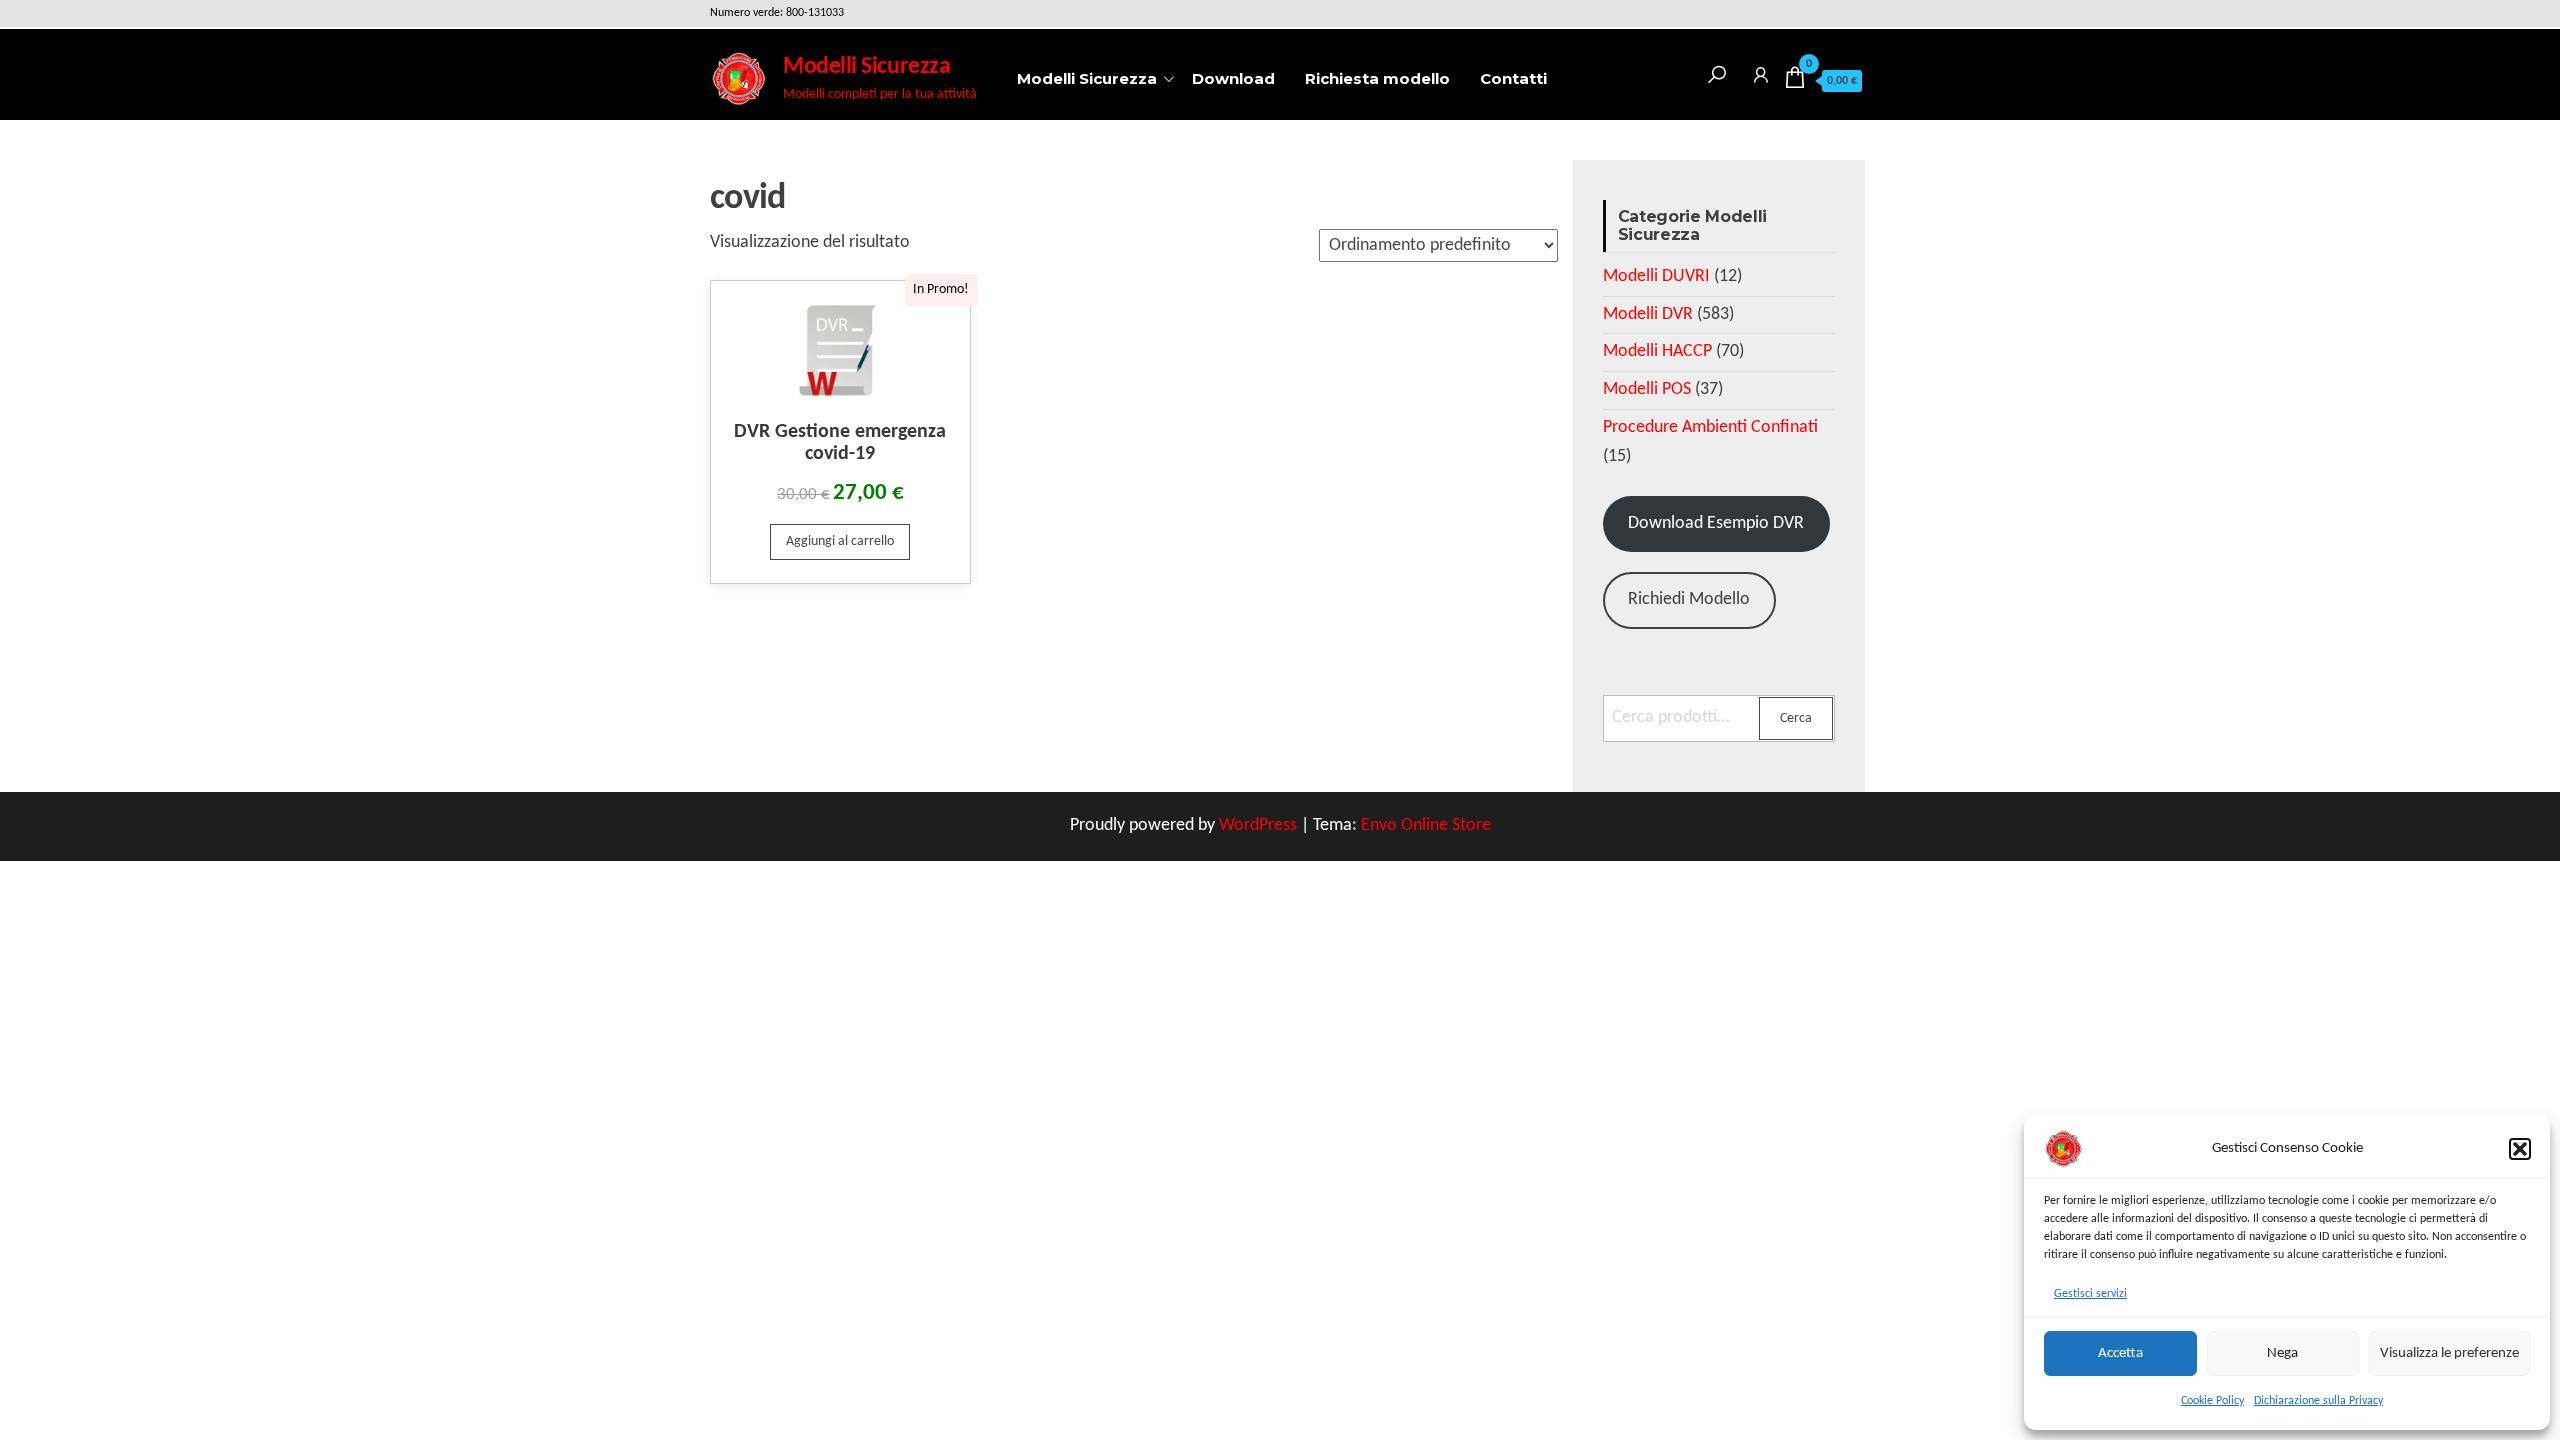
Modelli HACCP (1657, 351)
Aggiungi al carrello (840, 541)
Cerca (1796, 718)
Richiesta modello (1377, 78)
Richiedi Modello (1689, 599)
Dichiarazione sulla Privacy (2318, 1401)
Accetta (2120, 1353)
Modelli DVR (1648, 314)
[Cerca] (1717, 71)
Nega (2282, 1353)
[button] (2520, 1149)
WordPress (1258, 825)
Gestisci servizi (2090, 1294)
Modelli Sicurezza (866, 67)
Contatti (1513, 78)
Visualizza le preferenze (2449, 1353)
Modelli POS (1647, 389)
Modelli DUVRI (1656, 276)
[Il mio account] (1761, 71)
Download (1233, 78)
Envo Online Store (1426, 825)
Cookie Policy (2212, 1401)
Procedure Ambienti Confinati (1710, 427)
